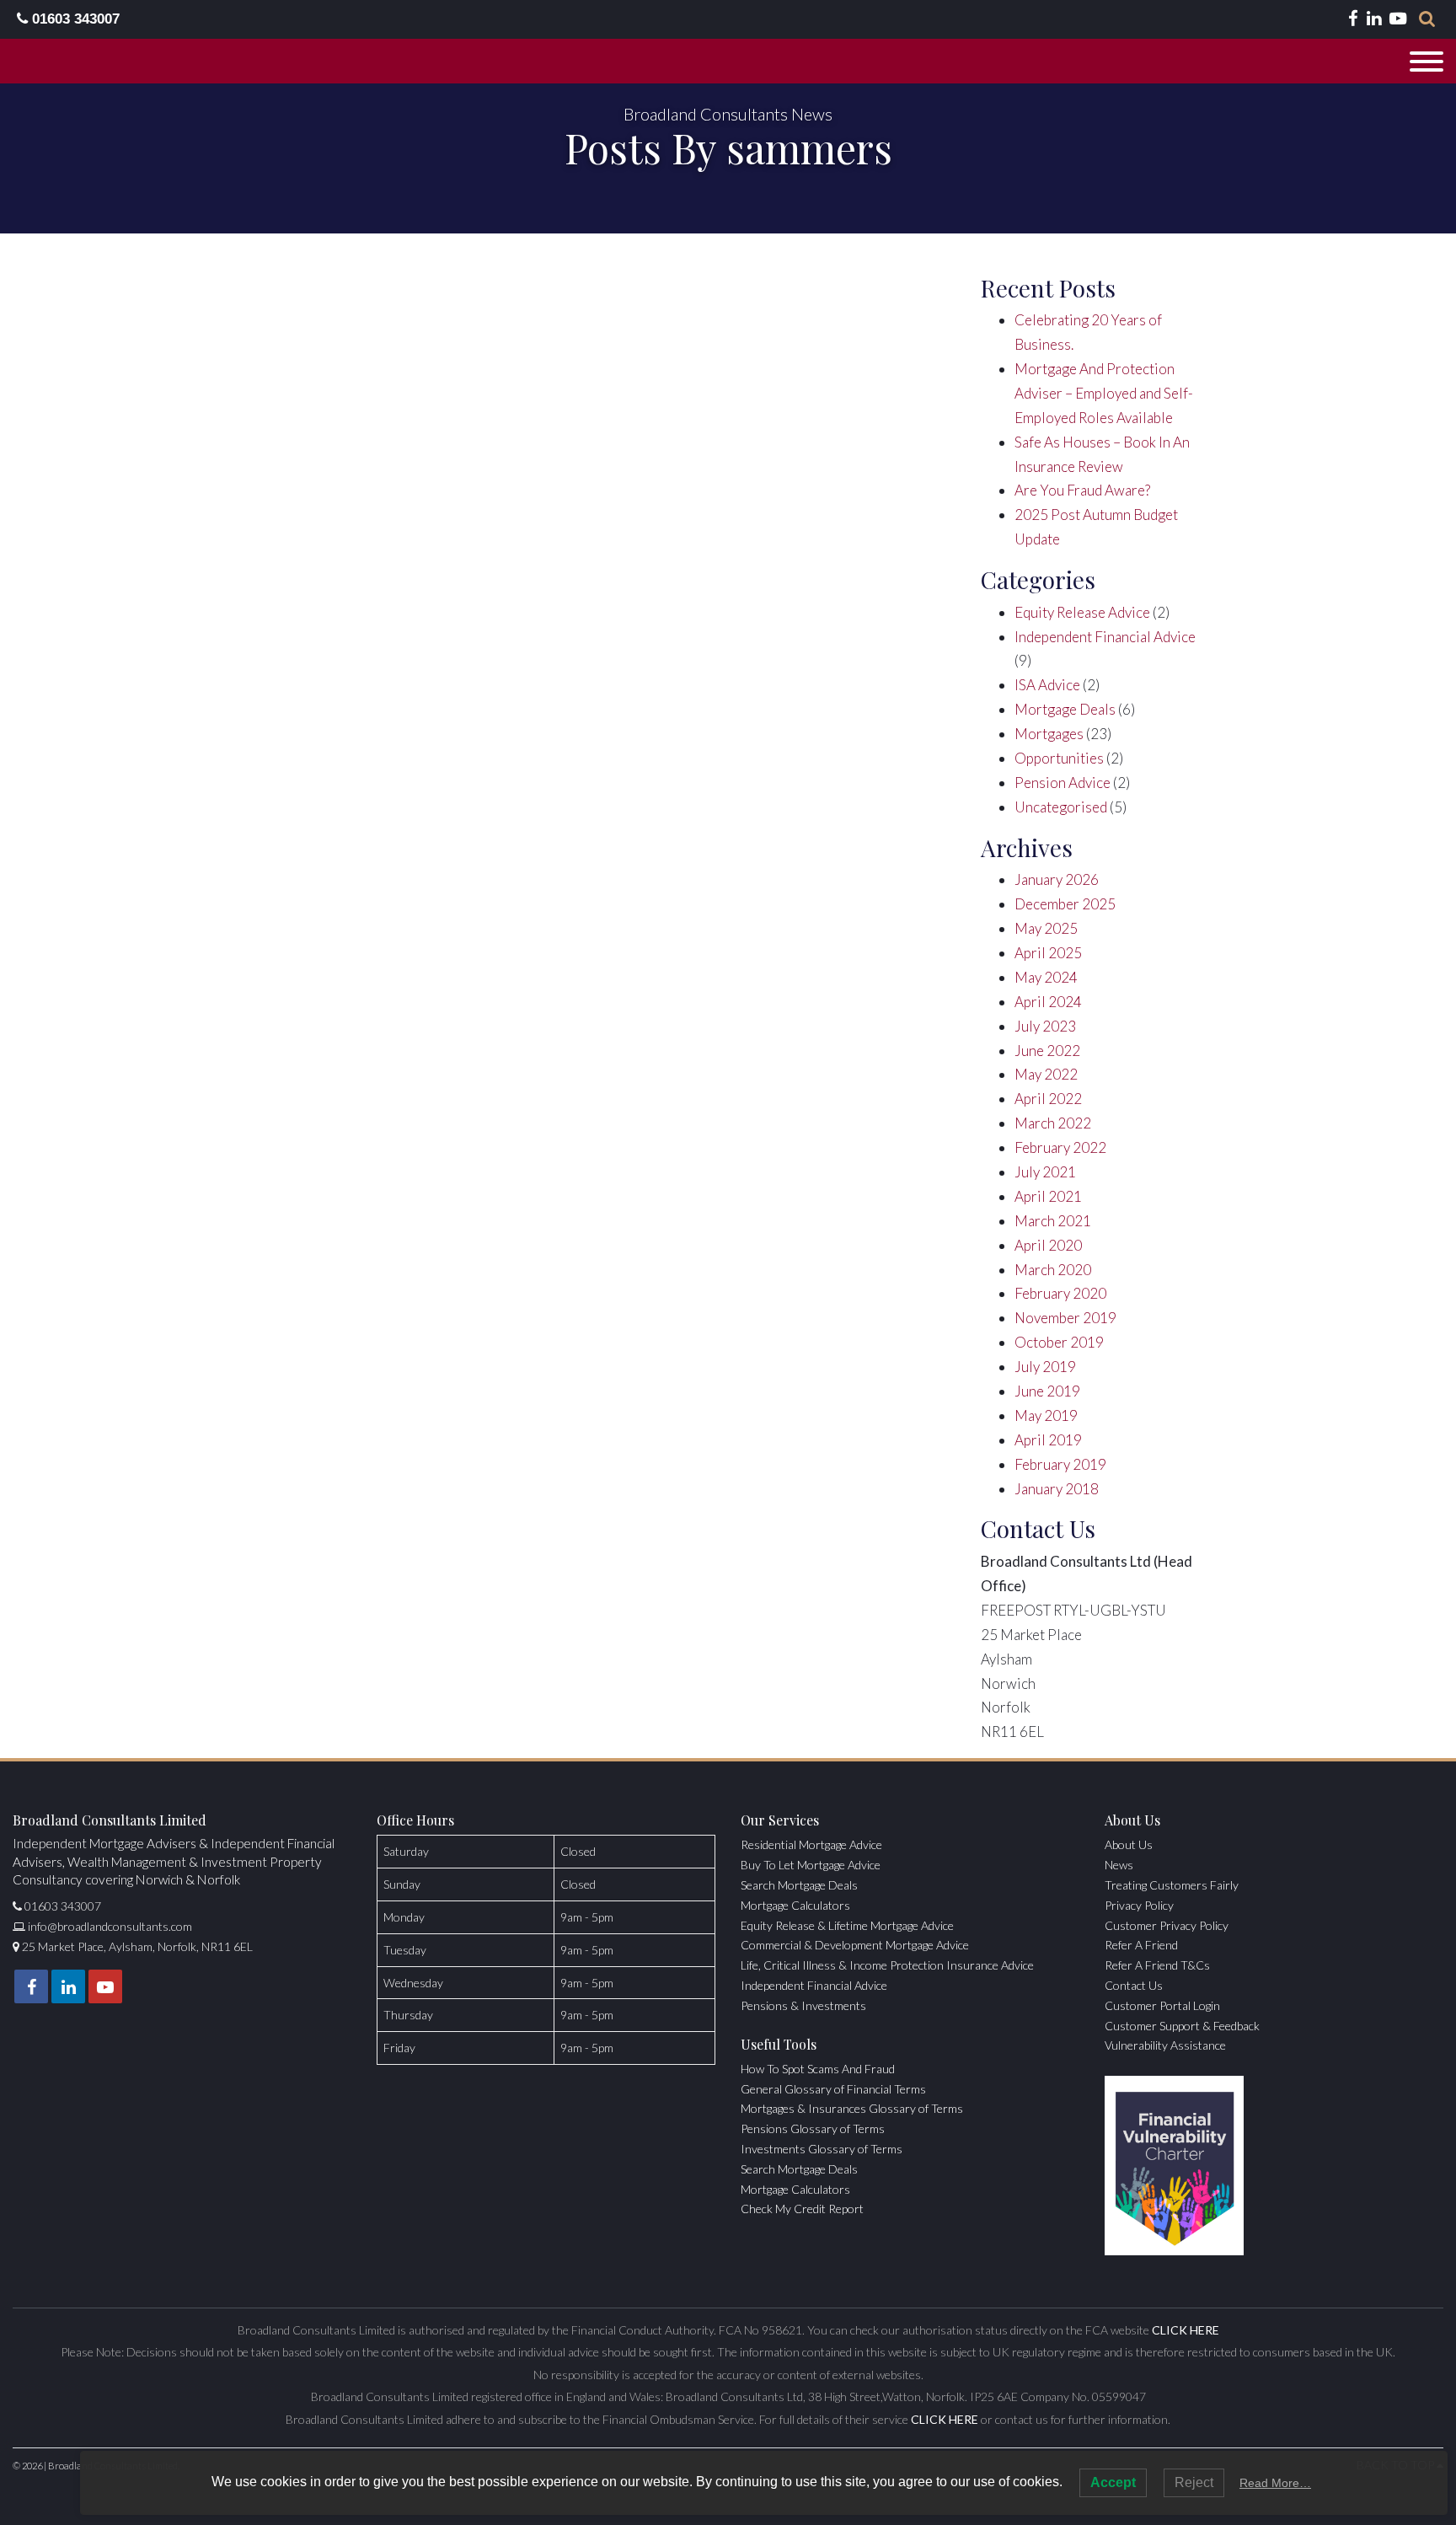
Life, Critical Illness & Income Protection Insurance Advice (887, 1965)
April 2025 (1048, 953)
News (1119, 1865)
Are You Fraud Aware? (1082, 490)
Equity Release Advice (1082, 612)
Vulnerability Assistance (1165, 2045)
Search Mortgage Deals (799, 1885)
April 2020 (1048, 1245)
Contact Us (1134, 1985)
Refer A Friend (1141, 1945)
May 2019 (1046, 1415)
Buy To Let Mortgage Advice (811, 1865)
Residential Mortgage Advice (811, 1844)
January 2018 (1057, 1489)
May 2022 (1046, 1074)
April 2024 (1048, 1002)
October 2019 (1059, 1342)
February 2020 (1060, 1293)
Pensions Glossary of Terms (813, 2128)
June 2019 (1047, 1391)
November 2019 (1065, 1318)
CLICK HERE (1186, 2330)
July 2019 (1045, 1367)
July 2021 (1045, 1172)
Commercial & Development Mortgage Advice (855, 1945)
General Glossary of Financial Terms (833, 2089)
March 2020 (1053, 1270)
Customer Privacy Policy (1167, 1925)
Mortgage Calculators (795, 1905)
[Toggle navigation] (1427, 61)
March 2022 (1053, 1123)
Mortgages (1049, 734)
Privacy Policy (1139, 1905)
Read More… (1275, 2483)
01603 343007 (74, 19)
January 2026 (1057, 879)
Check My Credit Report (802, 2209)
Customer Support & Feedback (1182, 2026)
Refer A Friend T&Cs (1157, 1965)
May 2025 (1046, 928)
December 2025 (1065, 904)
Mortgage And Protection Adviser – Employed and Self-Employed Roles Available (1104, 393)
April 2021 (1048, 1196)
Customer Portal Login (1162, 2005)
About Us (1129, 1844)
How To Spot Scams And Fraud (818, 2069)
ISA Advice (1047, 685)
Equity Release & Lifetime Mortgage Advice (847, 1925)
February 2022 (1060, 1147)
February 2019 (1060, 1464)
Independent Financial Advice (1105, 637)
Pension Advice (1063, 783)
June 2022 (1047, 1051)
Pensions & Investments (803, 2005)
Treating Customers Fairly (1172, 1885)
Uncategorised (1061, 807)
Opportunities (1059, 758)
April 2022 (1048, 1099)
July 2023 (1045, 1026)
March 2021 (1053, 1221)
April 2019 (1048, 1440)
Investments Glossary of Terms (822, 2149)
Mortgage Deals (1065, 709)
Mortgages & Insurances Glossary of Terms (852, 2108)
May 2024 (1046, 977)
